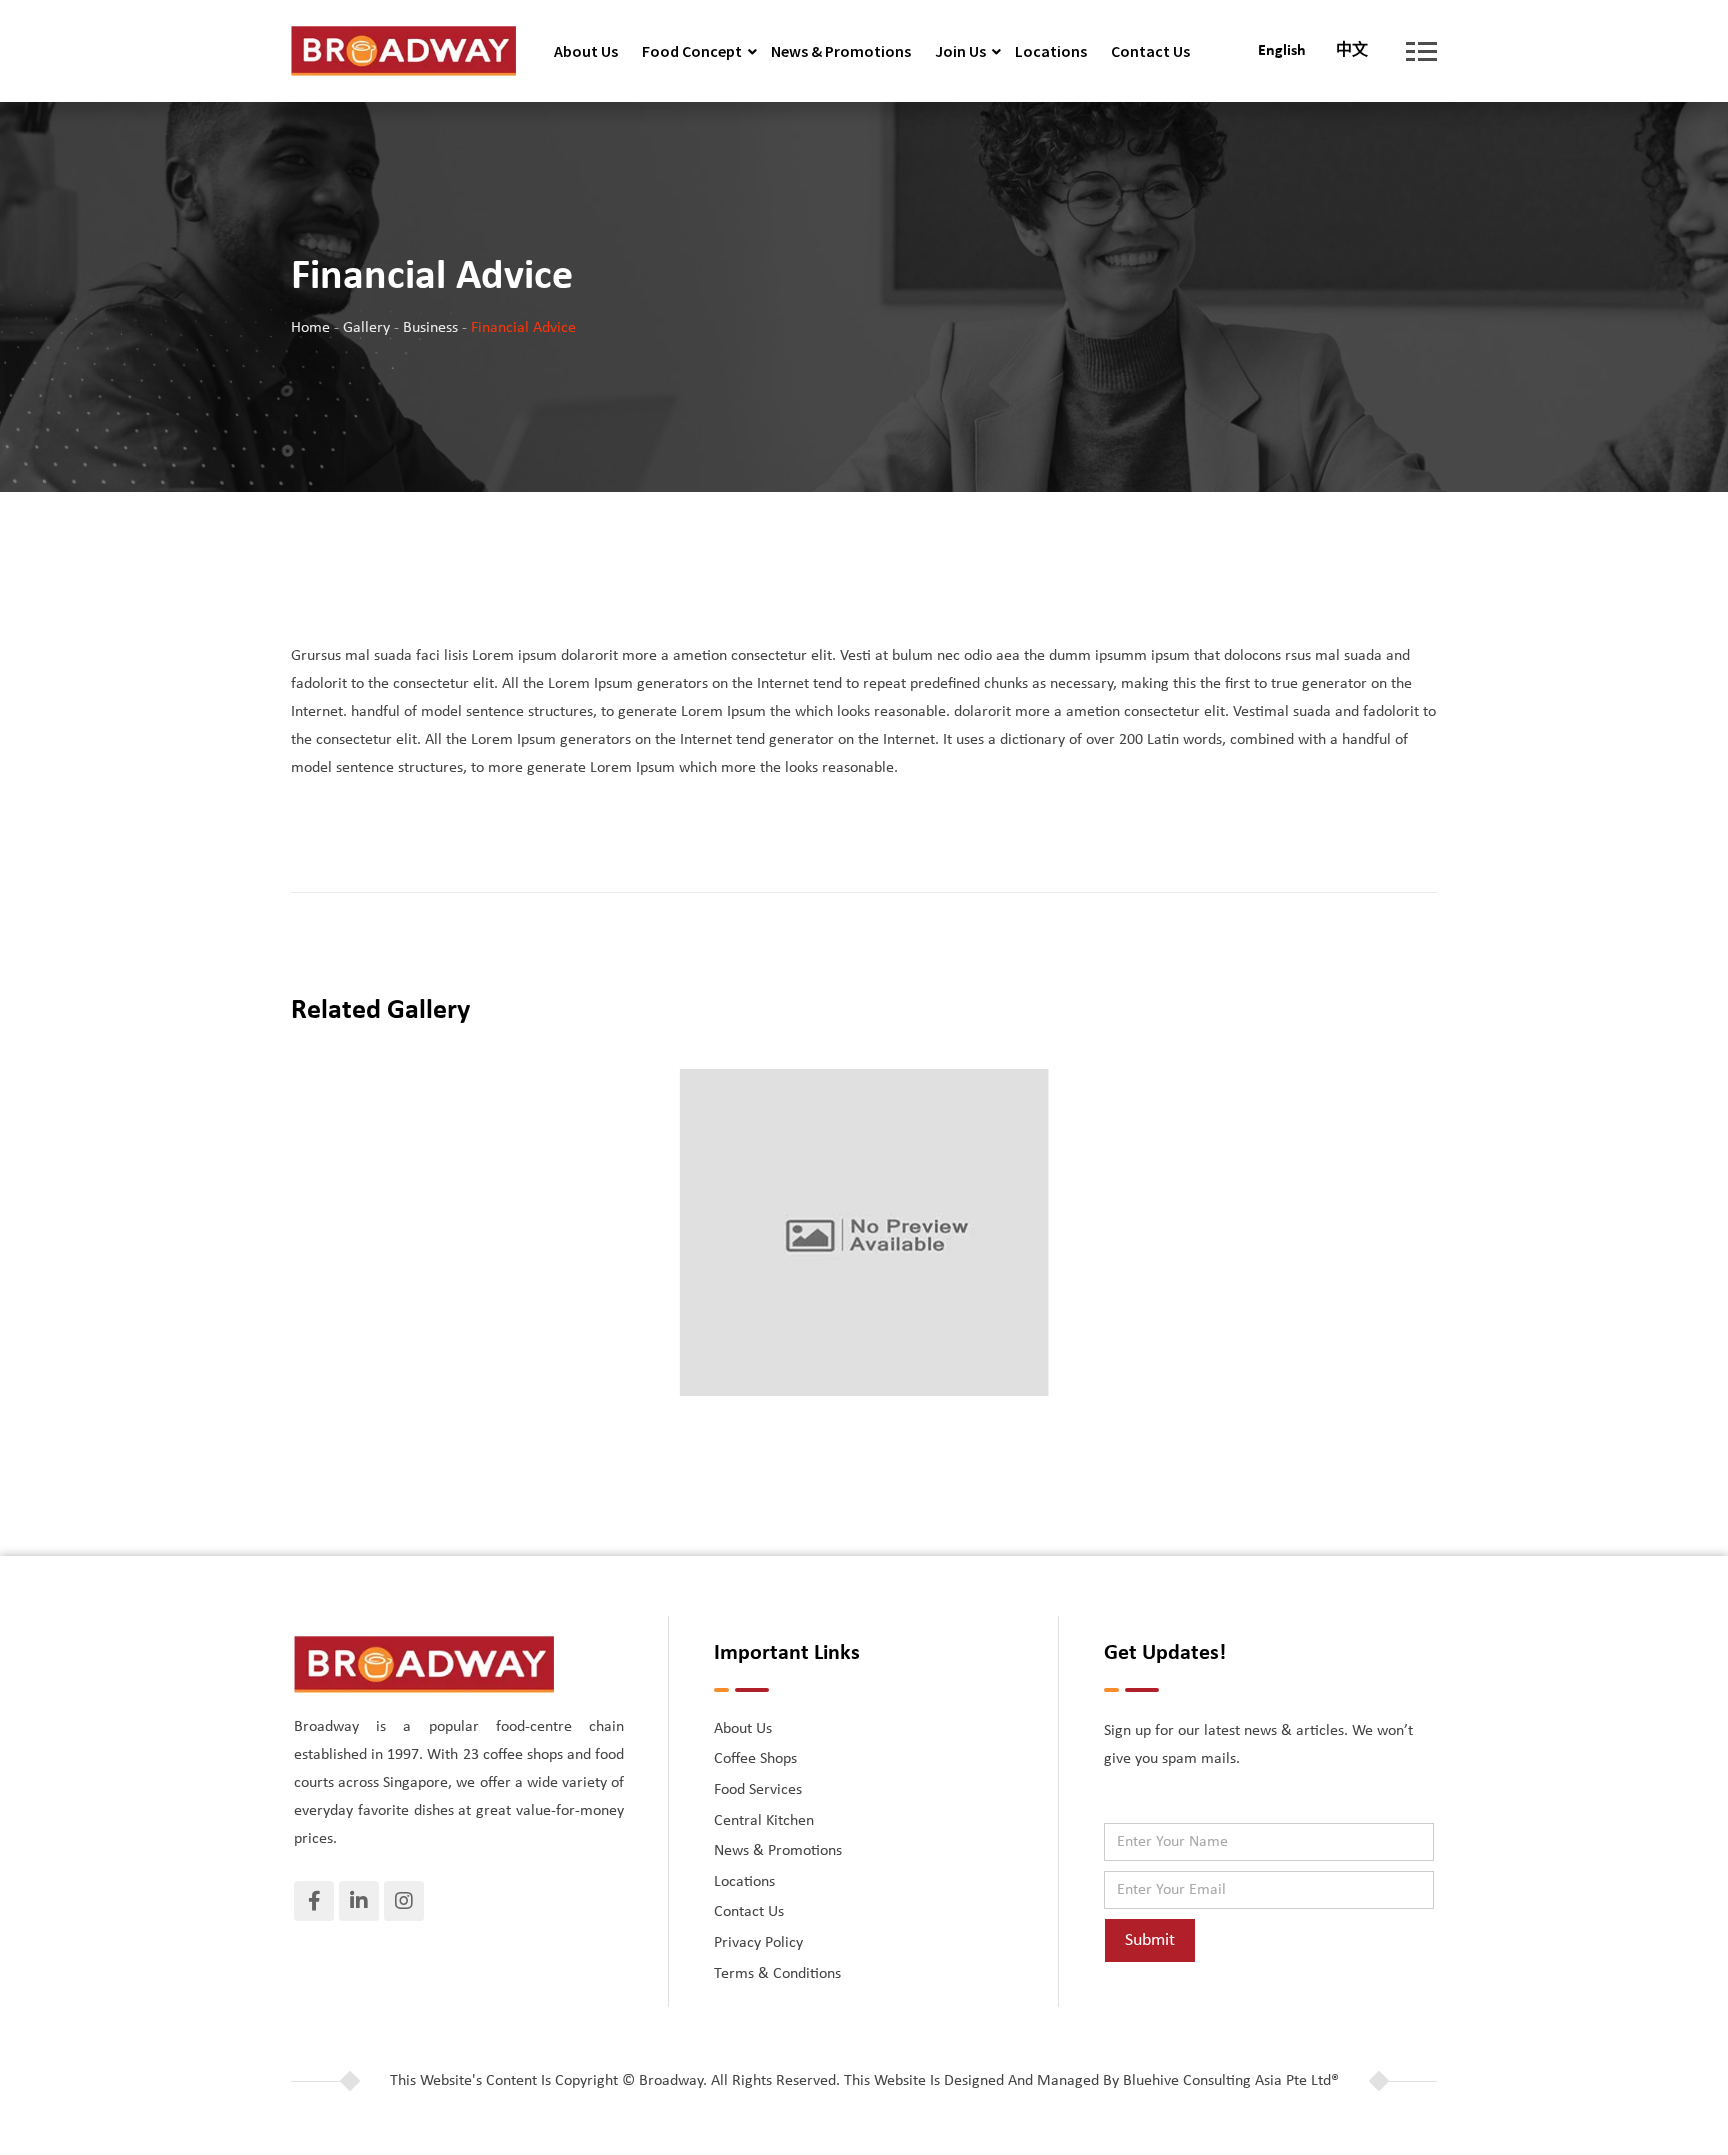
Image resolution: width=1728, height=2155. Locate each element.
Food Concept (692, 51)
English (1282, 51)
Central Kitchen (764, 1821)
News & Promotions (841, 51)
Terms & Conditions (777, 1974)
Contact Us (1150, 51)
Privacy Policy (758, 1943)
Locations (1051, 51)
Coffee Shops (755, 1759)
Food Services (758, 1790)
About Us (586, 51)
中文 (1352, 51)
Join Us (960, 51)
